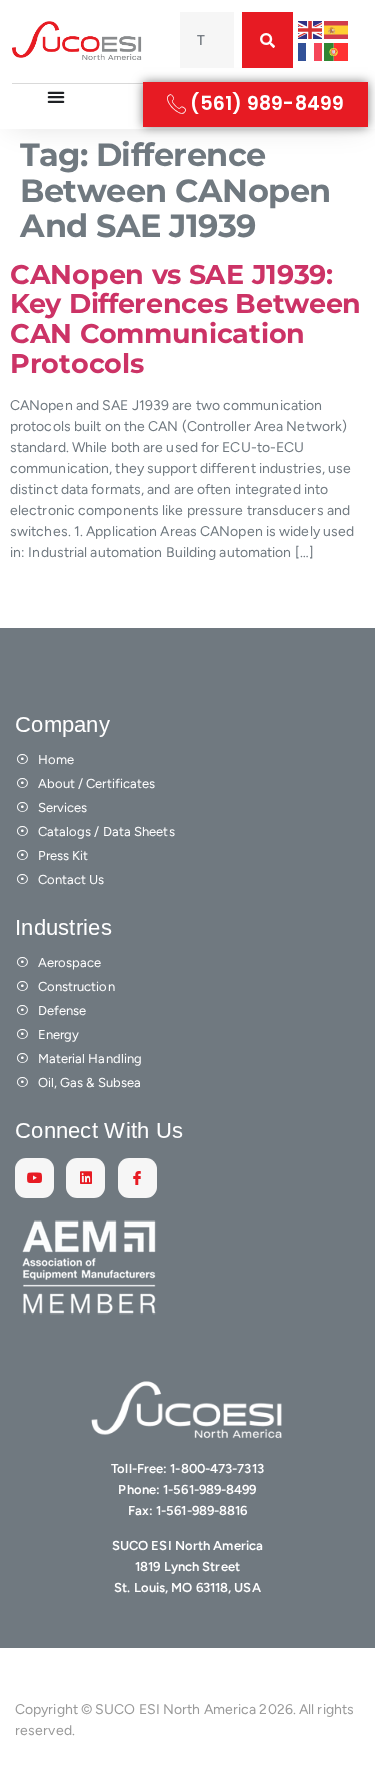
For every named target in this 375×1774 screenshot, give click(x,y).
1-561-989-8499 (209, 1489)
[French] (311, 50)
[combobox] (206, 40)
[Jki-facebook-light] (137, 1177)
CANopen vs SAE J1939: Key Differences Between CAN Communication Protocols (185, 319)
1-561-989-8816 (201, 1510)
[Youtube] (34, 1177)
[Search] (267, 40)
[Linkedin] (85, 1177)
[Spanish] (337, 29)
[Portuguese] (337, 50)
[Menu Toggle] (56, 97)
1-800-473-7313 (216, 1468)
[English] (311, 29)
